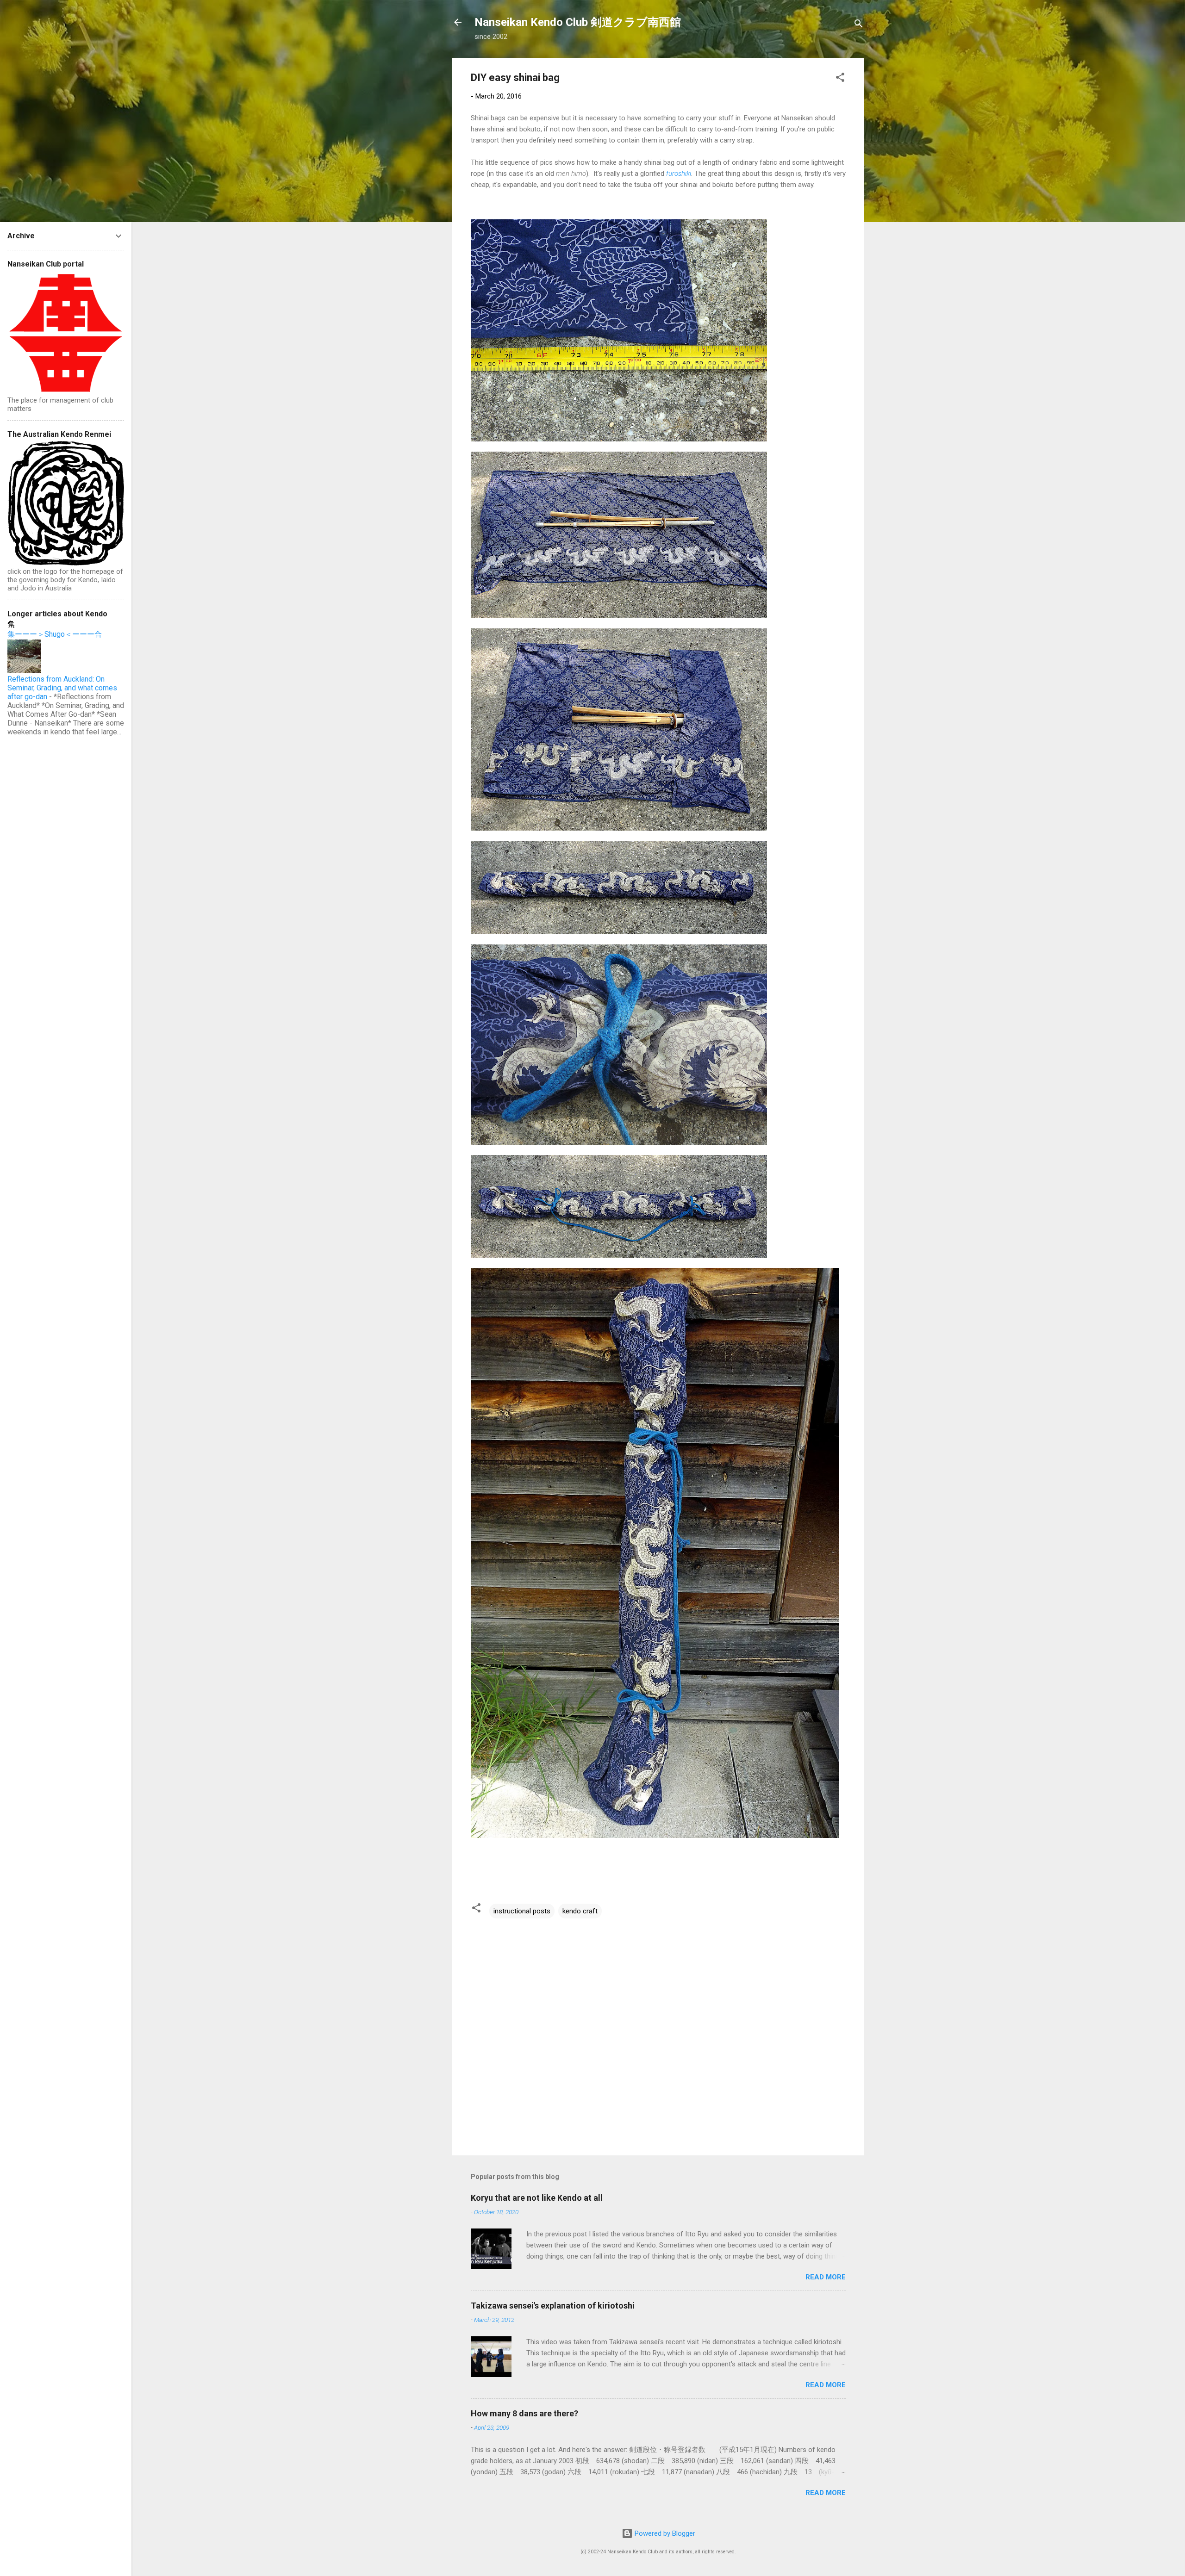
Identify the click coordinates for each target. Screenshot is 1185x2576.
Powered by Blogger (664, 2533)
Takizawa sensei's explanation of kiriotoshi (553, 2306)
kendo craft (580, 1911)
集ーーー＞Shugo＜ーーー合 (55, 634)
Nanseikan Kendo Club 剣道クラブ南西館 (578, 22)
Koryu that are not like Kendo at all (537, 2198)
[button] (840, 79)
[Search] (859, 25)
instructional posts (522, 1911)
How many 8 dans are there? (524, 2413)
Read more (826, 2277)
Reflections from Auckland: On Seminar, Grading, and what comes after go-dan (62, 688)
